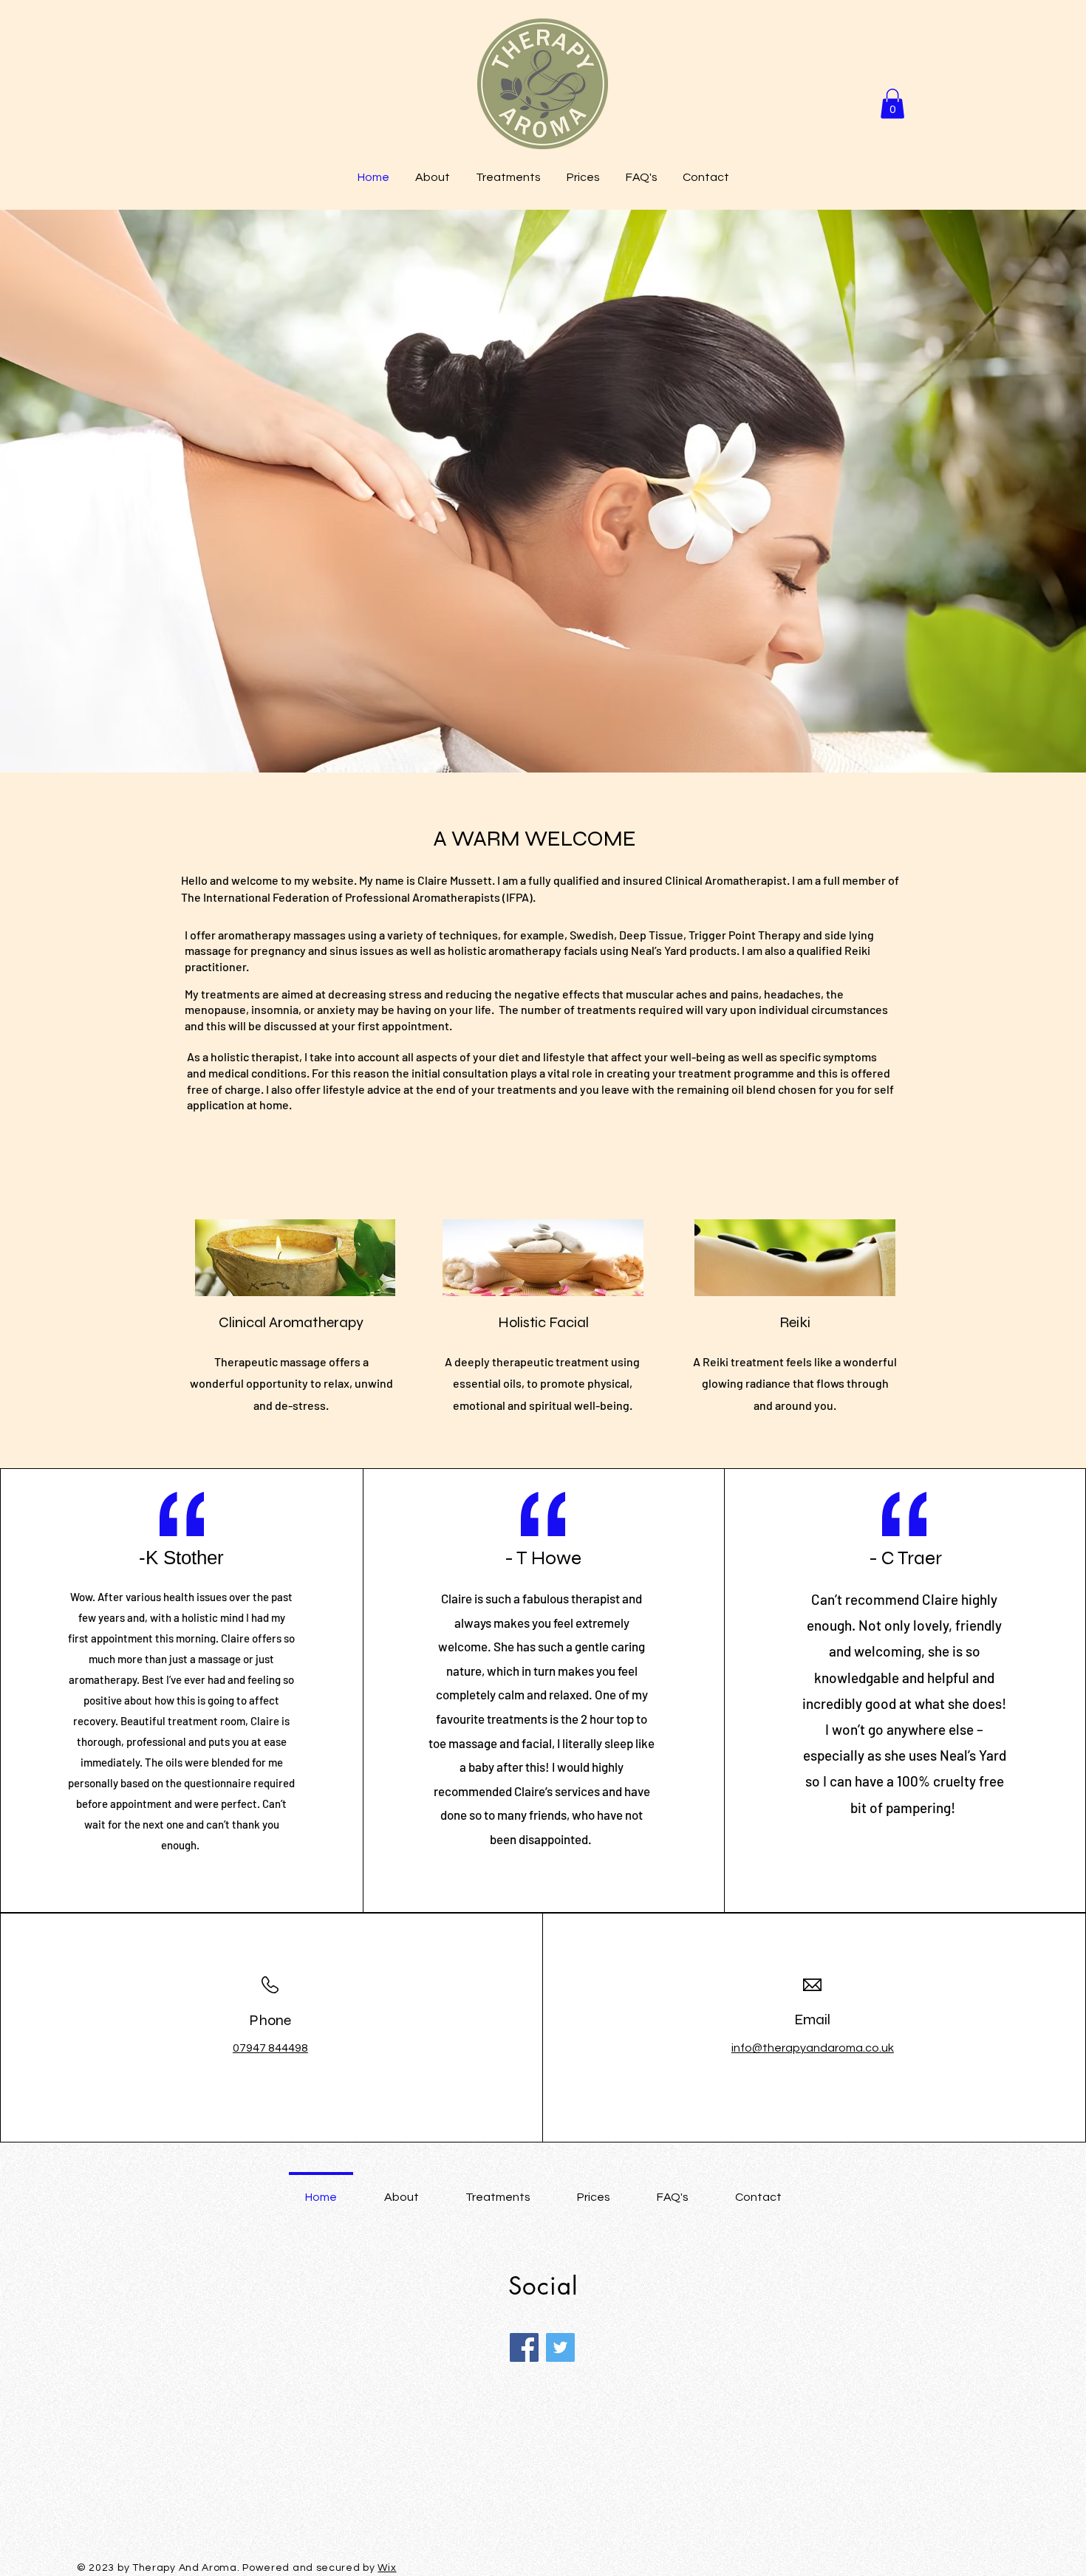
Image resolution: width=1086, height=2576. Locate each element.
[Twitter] (560, 2347)
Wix (387, 2568)
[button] (892, 104)
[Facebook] (524, 2347)
